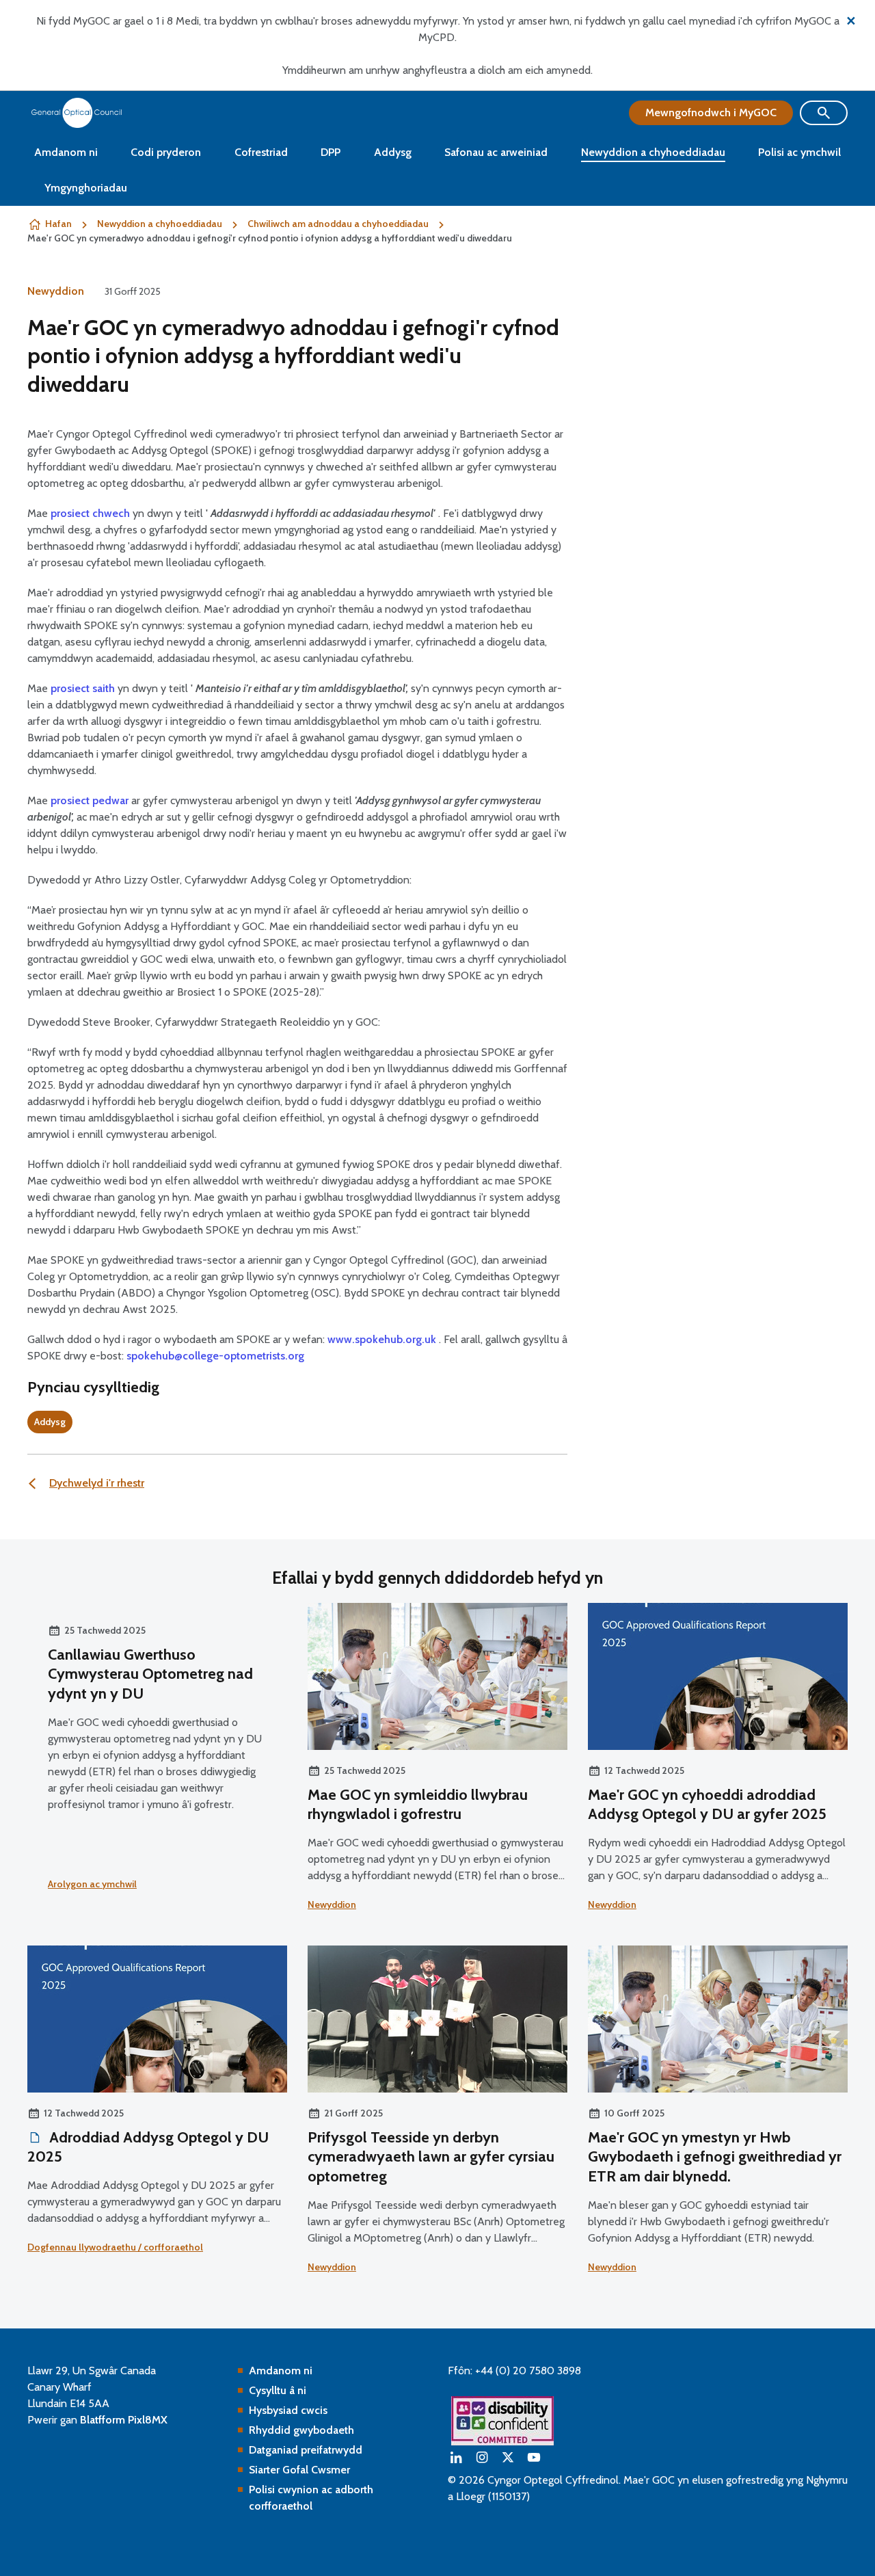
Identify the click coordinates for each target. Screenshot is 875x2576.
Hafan (58, 224)
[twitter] (508, 2457)
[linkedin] (456, 2457)
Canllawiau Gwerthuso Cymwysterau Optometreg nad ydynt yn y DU (150, 1674)
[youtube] (534, 2457)
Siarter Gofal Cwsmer (299, 2470)
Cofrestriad (261, 152)
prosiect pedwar (90, 800)
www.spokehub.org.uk (382, 1339)
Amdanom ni (66, 152)
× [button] (851, 19)
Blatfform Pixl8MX (124, 2420)
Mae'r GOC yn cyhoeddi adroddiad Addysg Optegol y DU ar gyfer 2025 (707, 1805)
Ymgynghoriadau (86, 188)
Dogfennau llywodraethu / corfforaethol (115, 2247)
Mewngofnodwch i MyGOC (711, 112)
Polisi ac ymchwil (799, 152)
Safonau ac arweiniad (496, 152)
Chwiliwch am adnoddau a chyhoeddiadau (338, 224)
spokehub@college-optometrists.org (215, 1356)
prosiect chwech (90, 513)
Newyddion (56, 291)
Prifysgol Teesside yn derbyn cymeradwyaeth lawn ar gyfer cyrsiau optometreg (431, 2157)
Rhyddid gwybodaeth (301, 2430)
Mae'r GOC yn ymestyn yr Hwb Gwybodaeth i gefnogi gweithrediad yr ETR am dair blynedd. (715, 2157)
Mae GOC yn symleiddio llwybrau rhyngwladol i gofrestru (418, 1805)
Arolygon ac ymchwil (92, 1884)
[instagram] (482, 2457)
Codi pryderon (166, 152)
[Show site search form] (824, 113)
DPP (331, 152)
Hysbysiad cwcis (288, 2410)
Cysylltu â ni (278, 2390)
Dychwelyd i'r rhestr (97, 1483)
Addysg (393, 152)
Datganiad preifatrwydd (306, 2450)
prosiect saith (83, 688)
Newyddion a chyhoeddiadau (653, 152)
